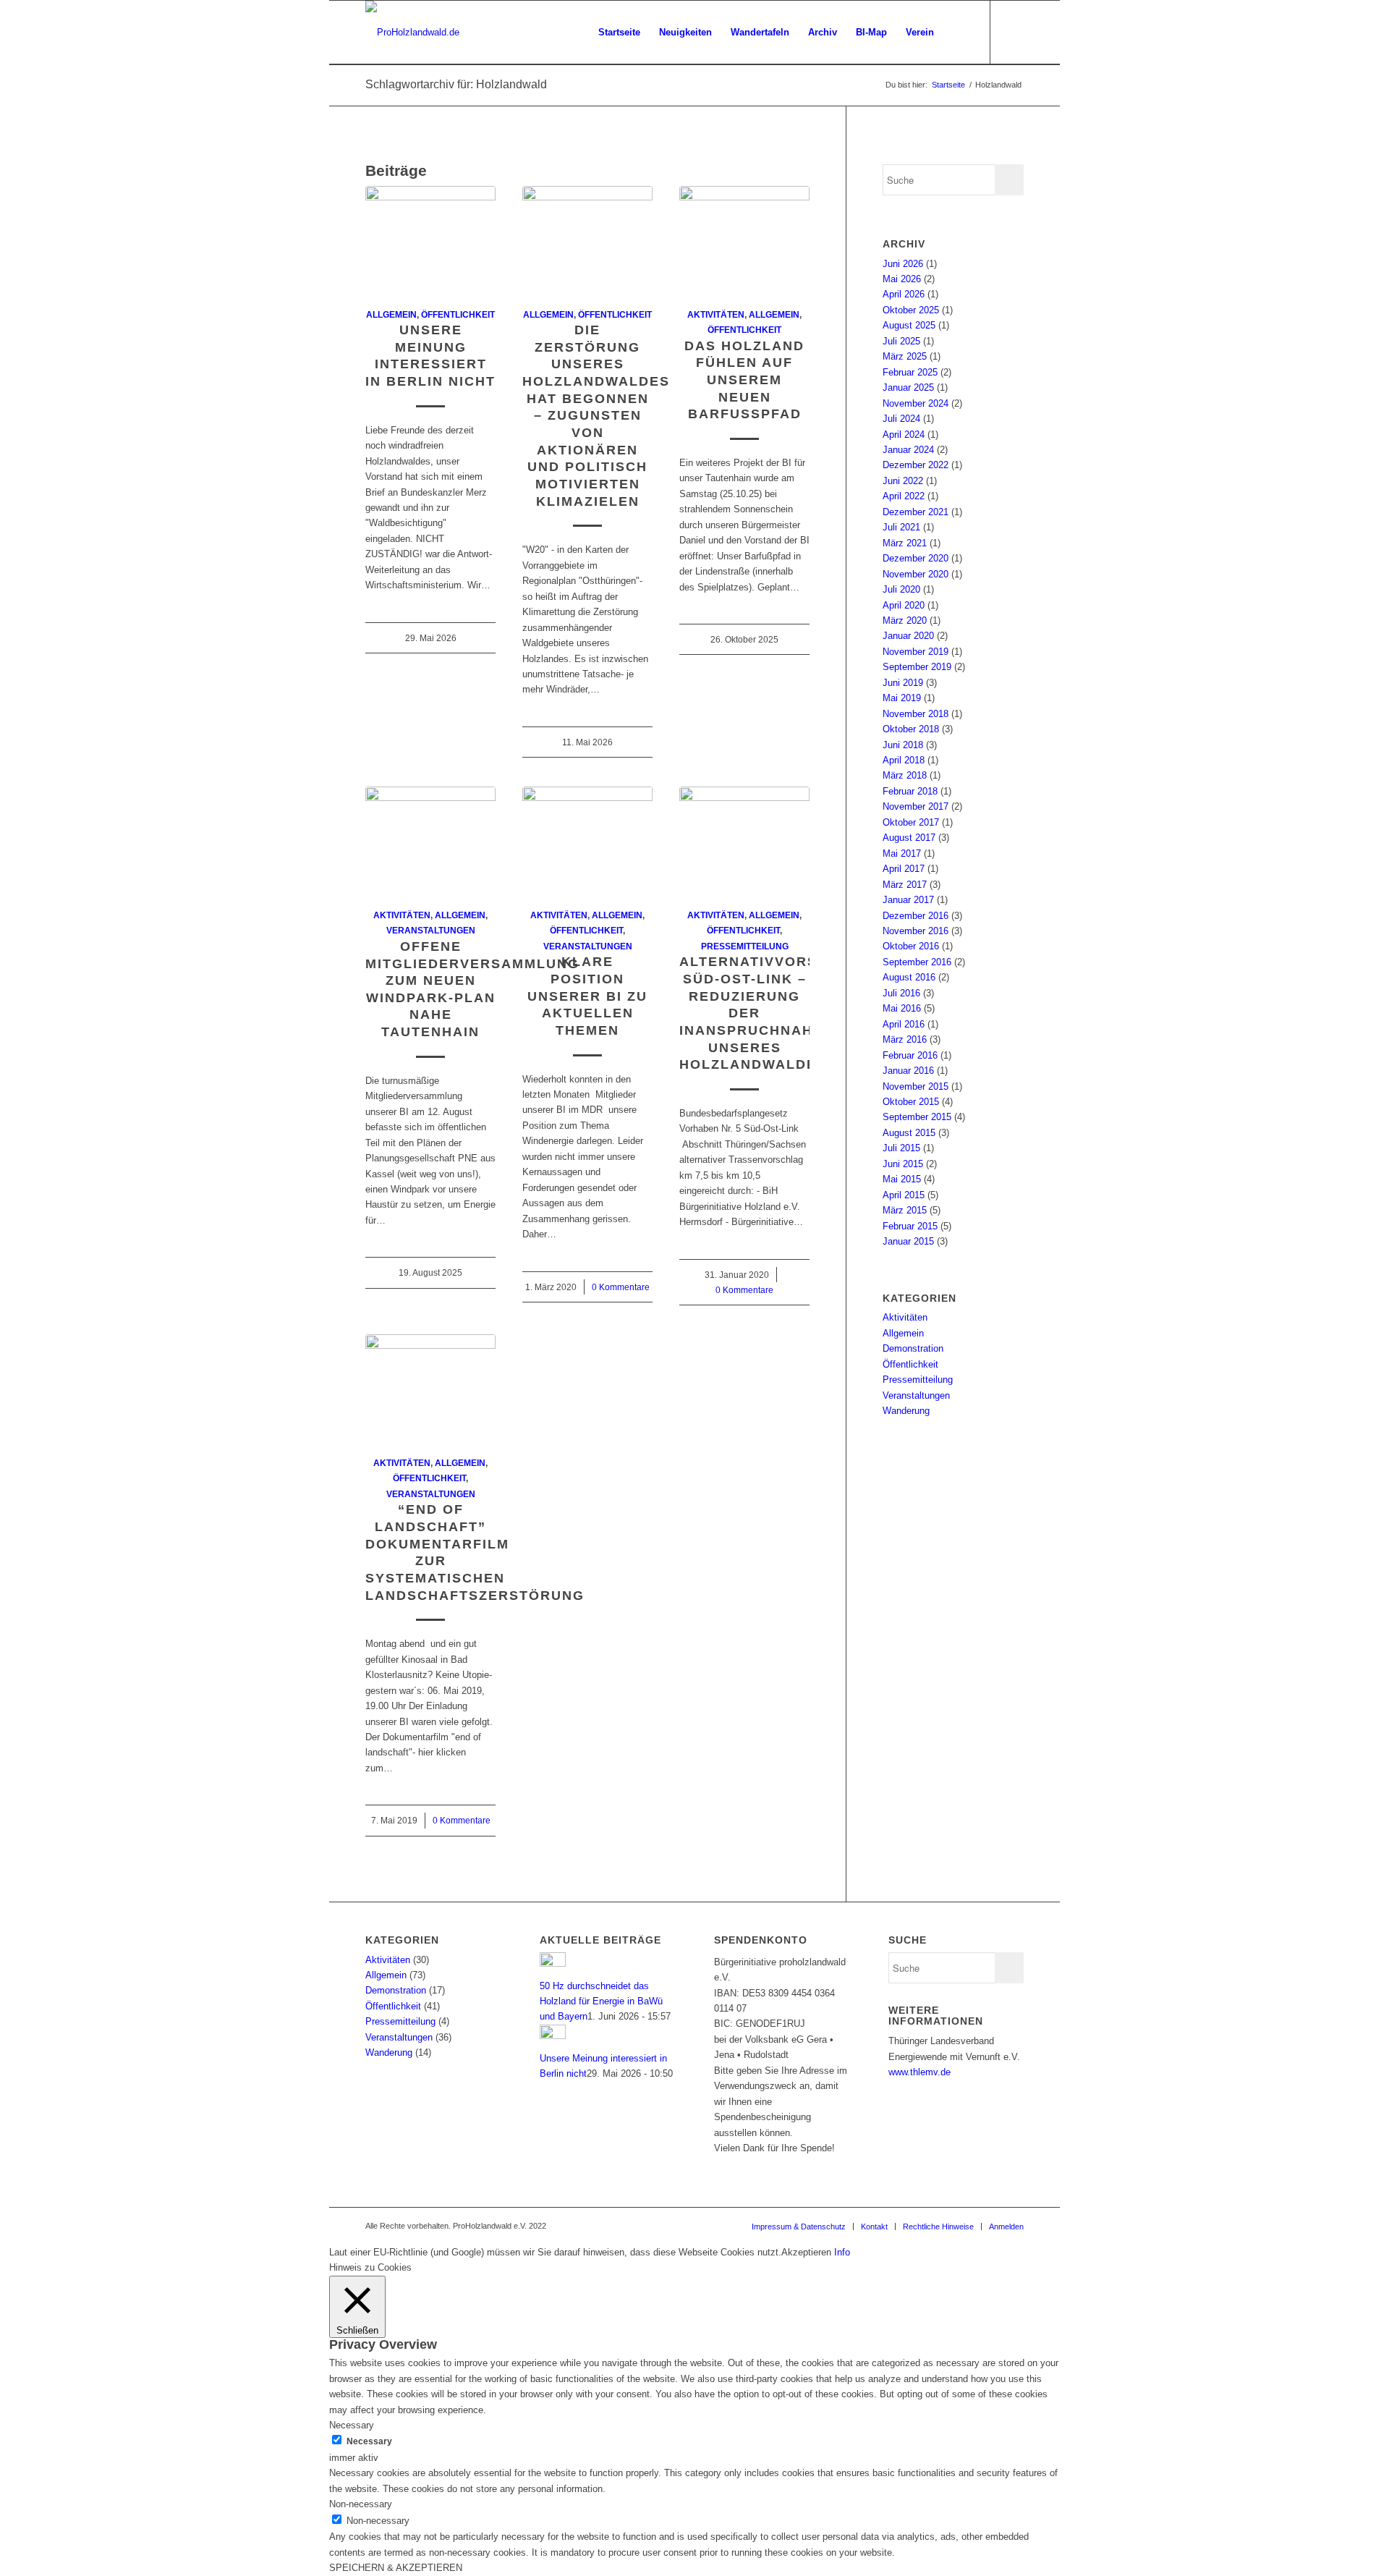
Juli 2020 (901, 589)
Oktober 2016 (911, 946)
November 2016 (916, 931)
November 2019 (916, 652)
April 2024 (904, 435)
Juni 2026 (903, 264)
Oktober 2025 (911, 310)
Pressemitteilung (745, 946)
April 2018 (904, 760)
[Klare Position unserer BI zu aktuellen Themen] (587, 839)
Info (842, 2252)
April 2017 (904, 869)
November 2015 (916, 1086)
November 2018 (916, 714)
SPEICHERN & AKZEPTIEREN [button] (396, 2568)
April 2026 (904, 294)
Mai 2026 (902, 279)
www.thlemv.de (919, 2072)
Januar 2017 (908, 900)
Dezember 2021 (916, 512)
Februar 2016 (910, 1055)
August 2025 (909, 325)
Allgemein (391, 314)
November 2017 (916, 806)
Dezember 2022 (916, 465)
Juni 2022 (903, 481)
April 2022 (904, 496)
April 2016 (904, 1024)
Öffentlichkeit (458, 314)
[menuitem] (619, 33)
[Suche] (957, 33)
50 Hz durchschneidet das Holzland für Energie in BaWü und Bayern (601, 2001)
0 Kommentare (621, 1287)
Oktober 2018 (911, 729)
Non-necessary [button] (361, 2504)
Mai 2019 (902, 698)
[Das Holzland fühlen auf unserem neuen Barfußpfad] (744, 239)
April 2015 (904, 1195)
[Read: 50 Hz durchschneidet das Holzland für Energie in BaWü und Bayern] (553, 1963)
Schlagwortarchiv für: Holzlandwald (456, 84)
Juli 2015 (901, 1148)
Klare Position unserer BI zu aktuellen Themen (587, 996)
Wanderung (906, 1411)
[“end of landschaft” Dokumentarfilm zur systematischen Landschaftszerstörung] (430, 1387)
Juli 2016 (901, 993)
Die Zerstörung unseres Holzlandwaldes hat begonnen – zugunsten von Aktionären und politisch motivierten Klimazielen (596, 416)
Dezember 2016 (916, 916)
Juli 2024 (901, 419)
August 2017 (909, 838)
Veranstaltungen (431, 930)
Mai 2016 (902, 1008)
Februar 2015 (910, 1226)
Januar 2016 (908, 1071)
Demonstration (913, 1348)
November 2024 (916, 403)
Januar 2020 (908, 636)
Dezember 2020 (916, 558)
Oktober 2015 (911, 1102)
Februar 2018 (910, 791)
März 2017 (905, 885)
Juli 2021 (901, 527)
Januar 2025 (908, 387)
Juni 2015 (903, 1164)
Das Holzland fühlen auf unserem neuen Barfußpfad (744, 380)
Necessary (369, 2441)
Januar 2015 (908, 1241)
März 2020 (905, 620)
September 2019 (917, 667)
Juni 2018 (903, 745)
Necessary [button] (352, 2425)
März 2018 (905, 775)
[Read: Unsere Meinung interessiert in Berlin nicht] (553, 2036)
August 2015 (909, 1133)
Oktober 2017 (911, 822)
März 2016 (905, 1039)
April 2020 (904, 605)
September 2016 (917, 962)
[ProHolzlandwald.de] (412, 33)
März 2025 (905, 356)
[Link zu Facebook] (1013, 32)
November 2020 (916, 574)
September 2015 (917, 1117)
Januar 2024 (908, 450)
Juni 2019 (903, 683)
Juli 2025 (901, 341)
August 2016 (909, 977)
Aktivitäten (716, 314)
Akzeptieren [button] (806, 2252)
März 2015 (905, 1210)
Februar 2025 (910, 372)
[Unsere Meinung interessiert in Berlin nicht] (430, 239)
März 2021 (905, 543)
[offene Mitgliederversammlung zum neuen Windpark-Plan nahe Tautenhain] (430, 839)
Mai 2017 (902, 853)
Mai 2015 (902, 1179)
